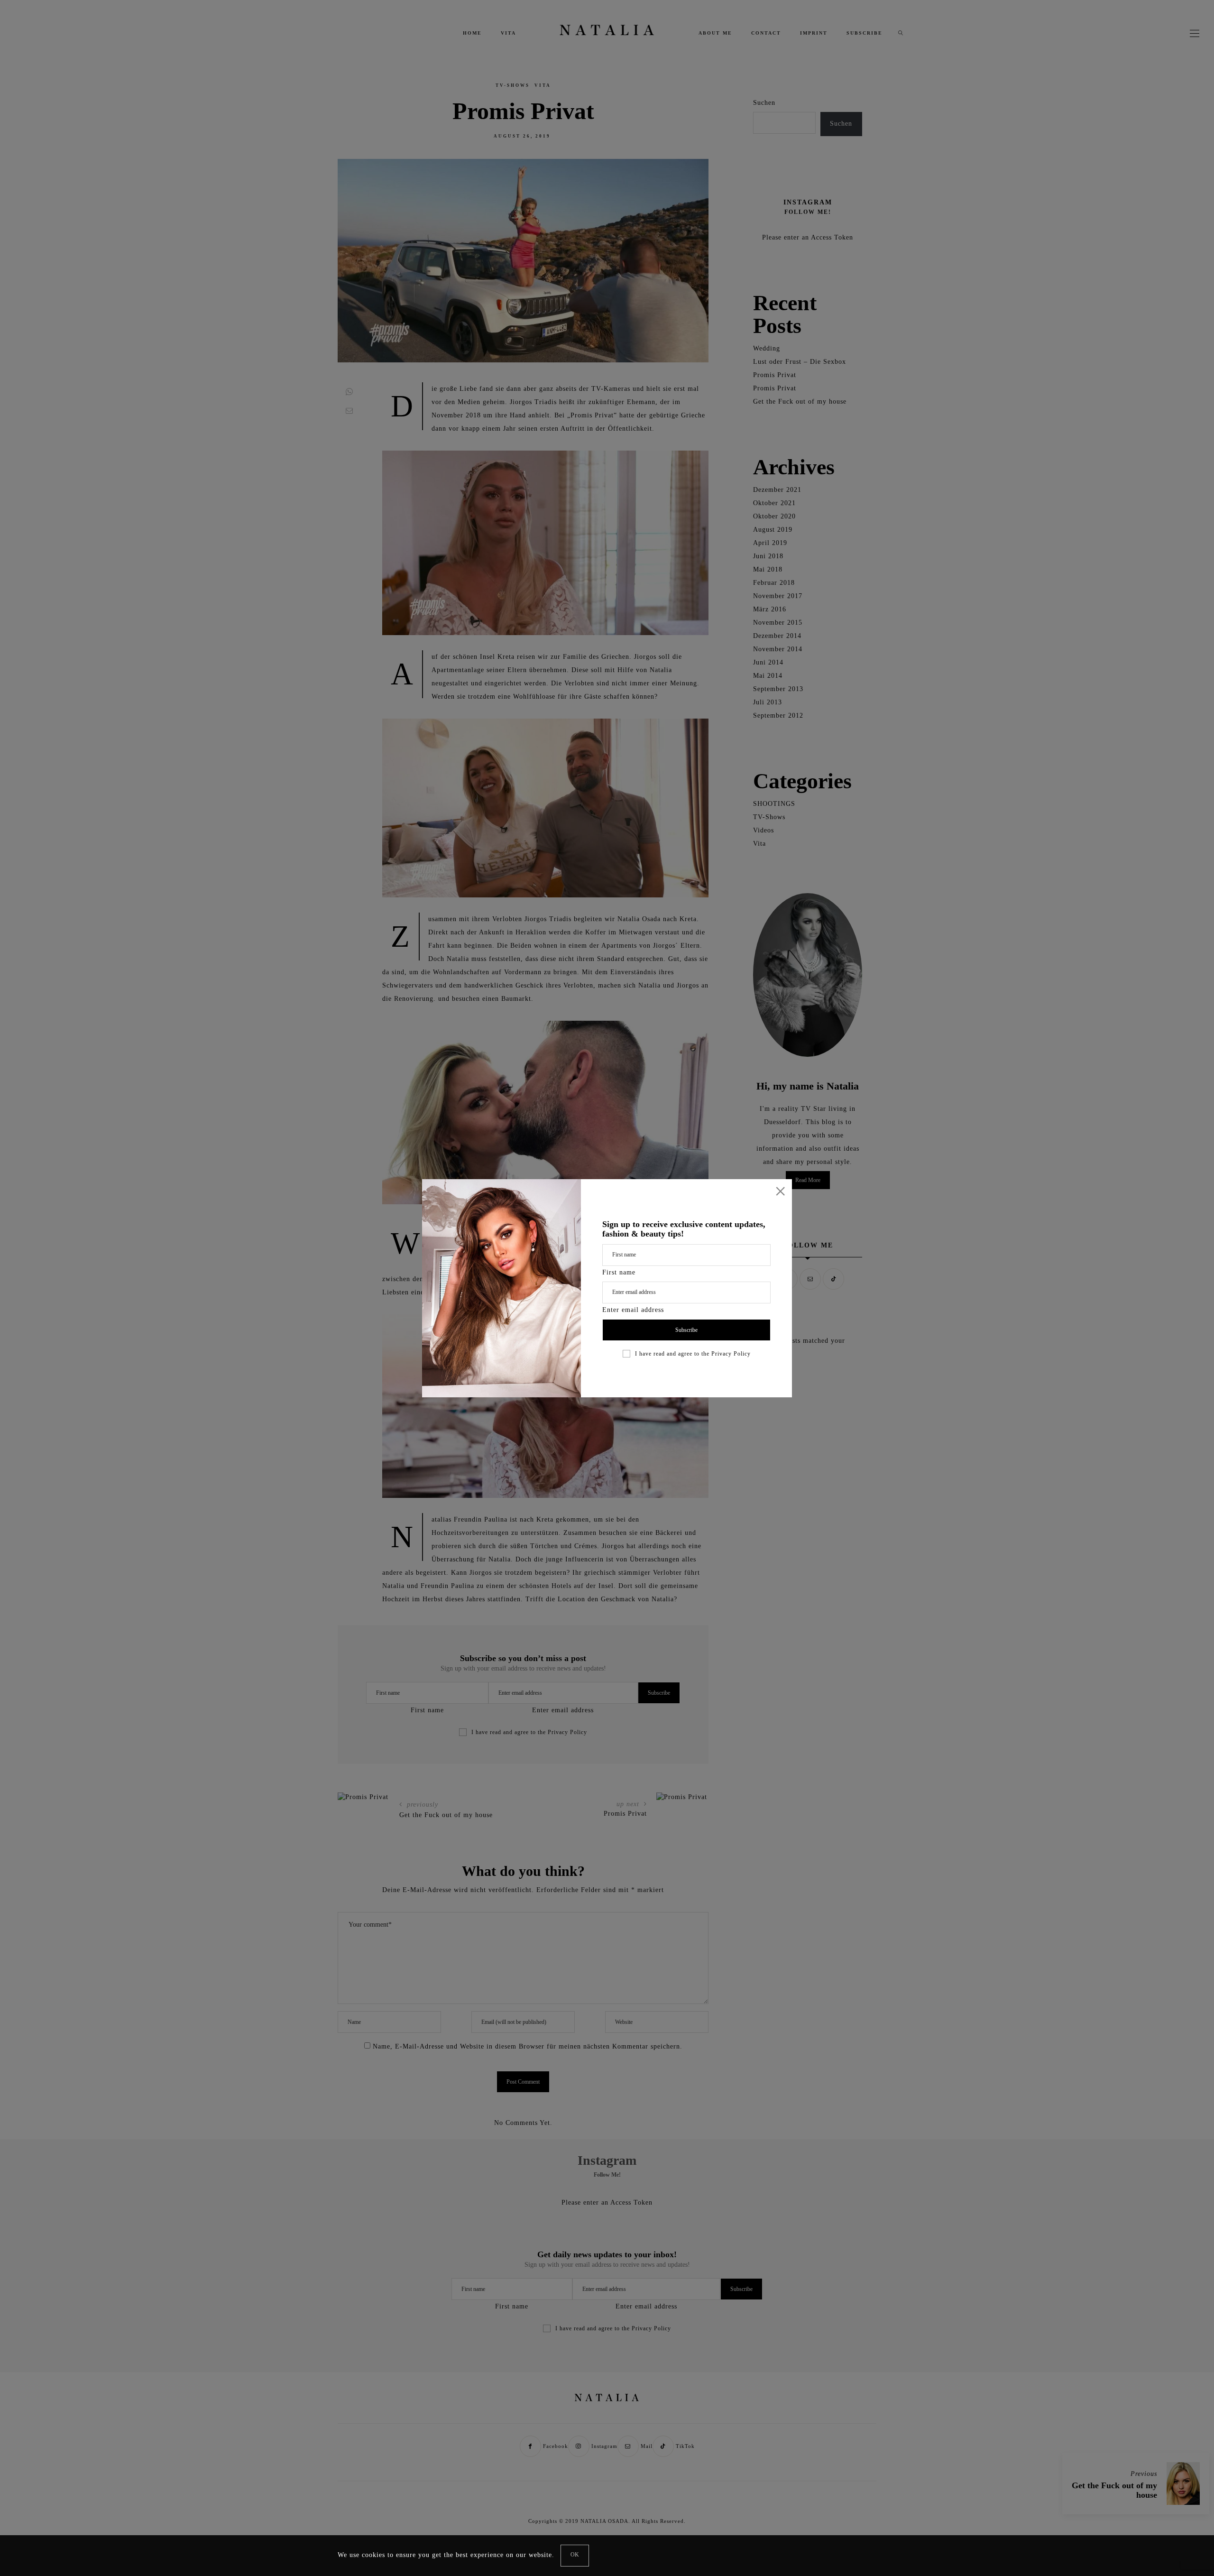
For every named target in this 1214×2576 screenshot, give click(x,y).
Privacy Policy (731, 1354)
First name (619, 1272)
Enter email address (633, 1310)
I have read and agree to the (693, 1354)
